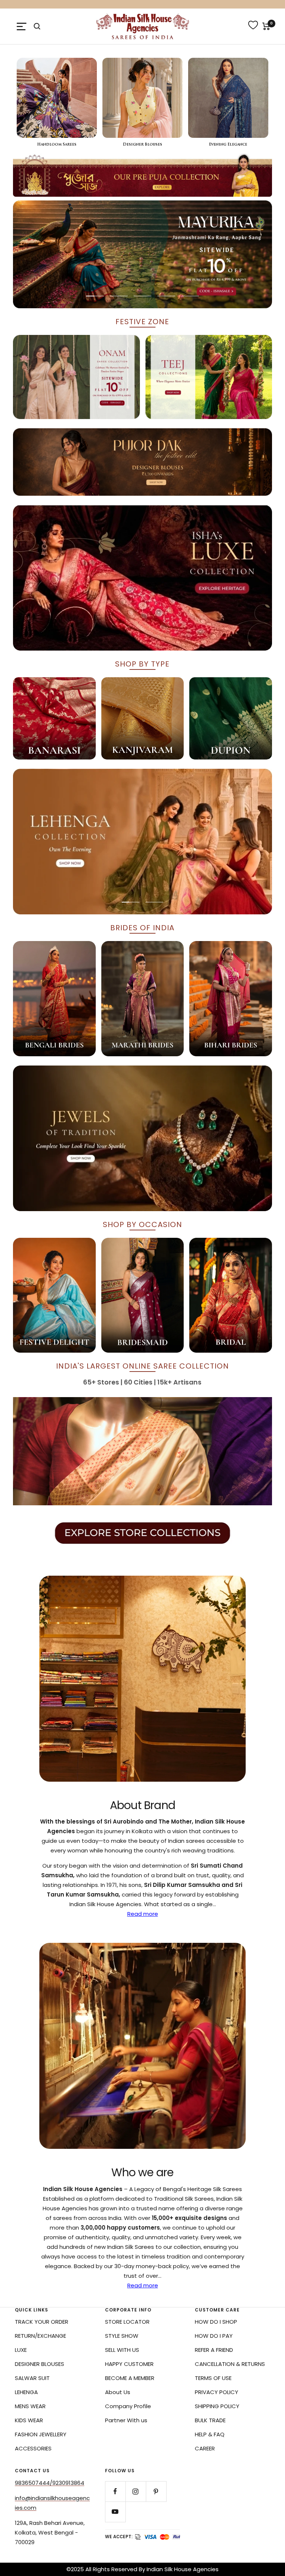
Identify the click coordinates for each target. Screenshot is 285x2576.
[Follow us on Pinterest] (156, 2491)
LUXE (21, 2350)
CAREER (205, 2448)
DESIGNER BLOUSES (40, 2364)
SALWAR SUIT (32, 2378)
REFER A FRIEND (214, 2350)
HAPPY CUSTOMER (129, 2364)
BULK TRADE (210, 2420)
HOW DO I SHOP (216, 2322)
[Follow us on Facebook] (115, 2491)
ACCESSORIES (33, 2448)
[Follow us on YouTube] (115, 2512)
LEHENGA (26, 2392)
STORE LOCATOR (127, 2322)
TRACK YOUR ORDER (42, 2322)
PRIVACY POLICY (217, 2392)
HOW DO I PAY (214, 2336)
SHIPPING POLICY (217, 2406)
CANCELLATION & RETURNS (230, 2364)
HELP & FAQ (210, 2434)
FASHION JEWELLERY (41, 2434)
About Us (118, 2392)
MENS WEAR (30, 2406)
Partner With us (126, 2420)
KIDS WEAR (29, 2420)
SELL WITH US (122, 2350)
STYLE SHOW (122, 2336)
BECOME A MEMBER (130, 2378)
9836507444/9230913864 (50, 2483)
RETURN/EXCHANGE (40, 2336)
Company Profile (128, 2406)
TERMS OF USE (213, 2378)
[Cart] (266, 26)
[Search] (37, 26)
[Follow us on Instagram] (136, 2491)
